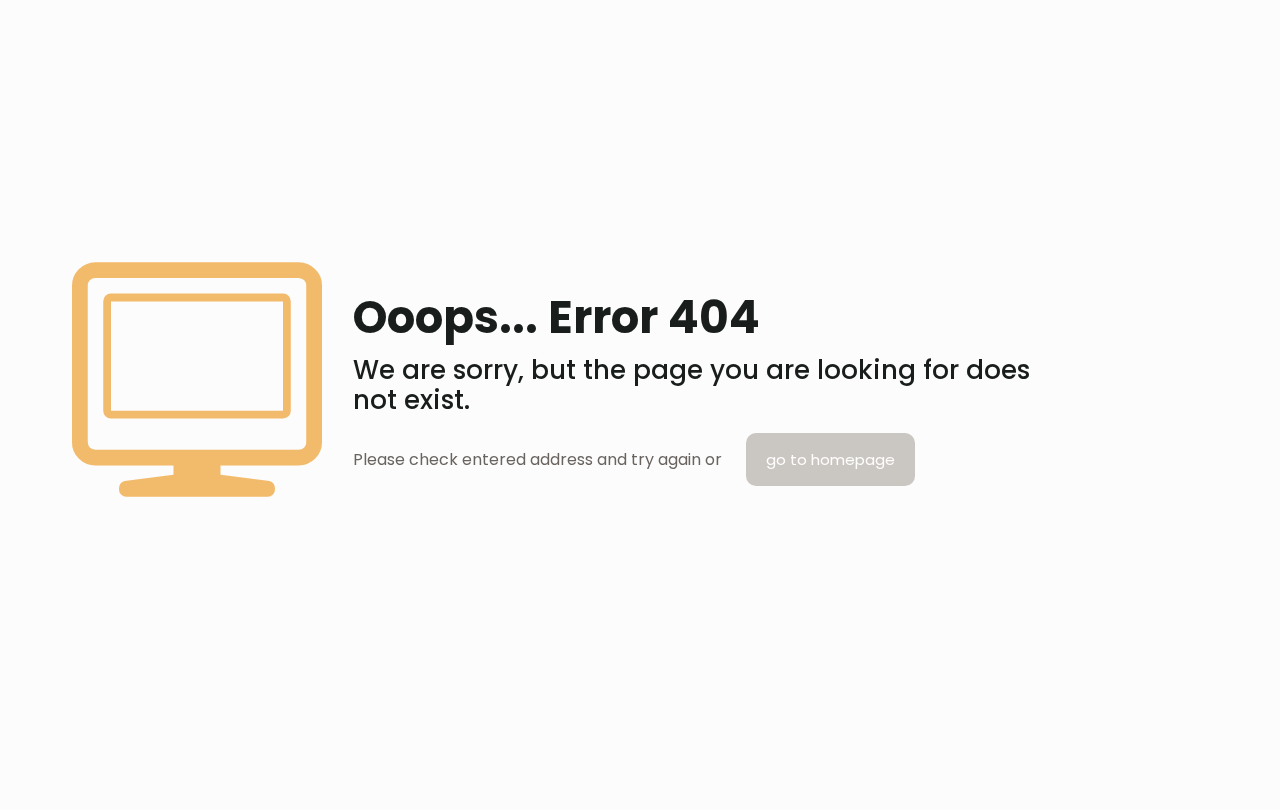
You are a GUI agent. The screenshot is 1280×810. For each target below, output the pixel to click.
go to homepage (830, 459)
